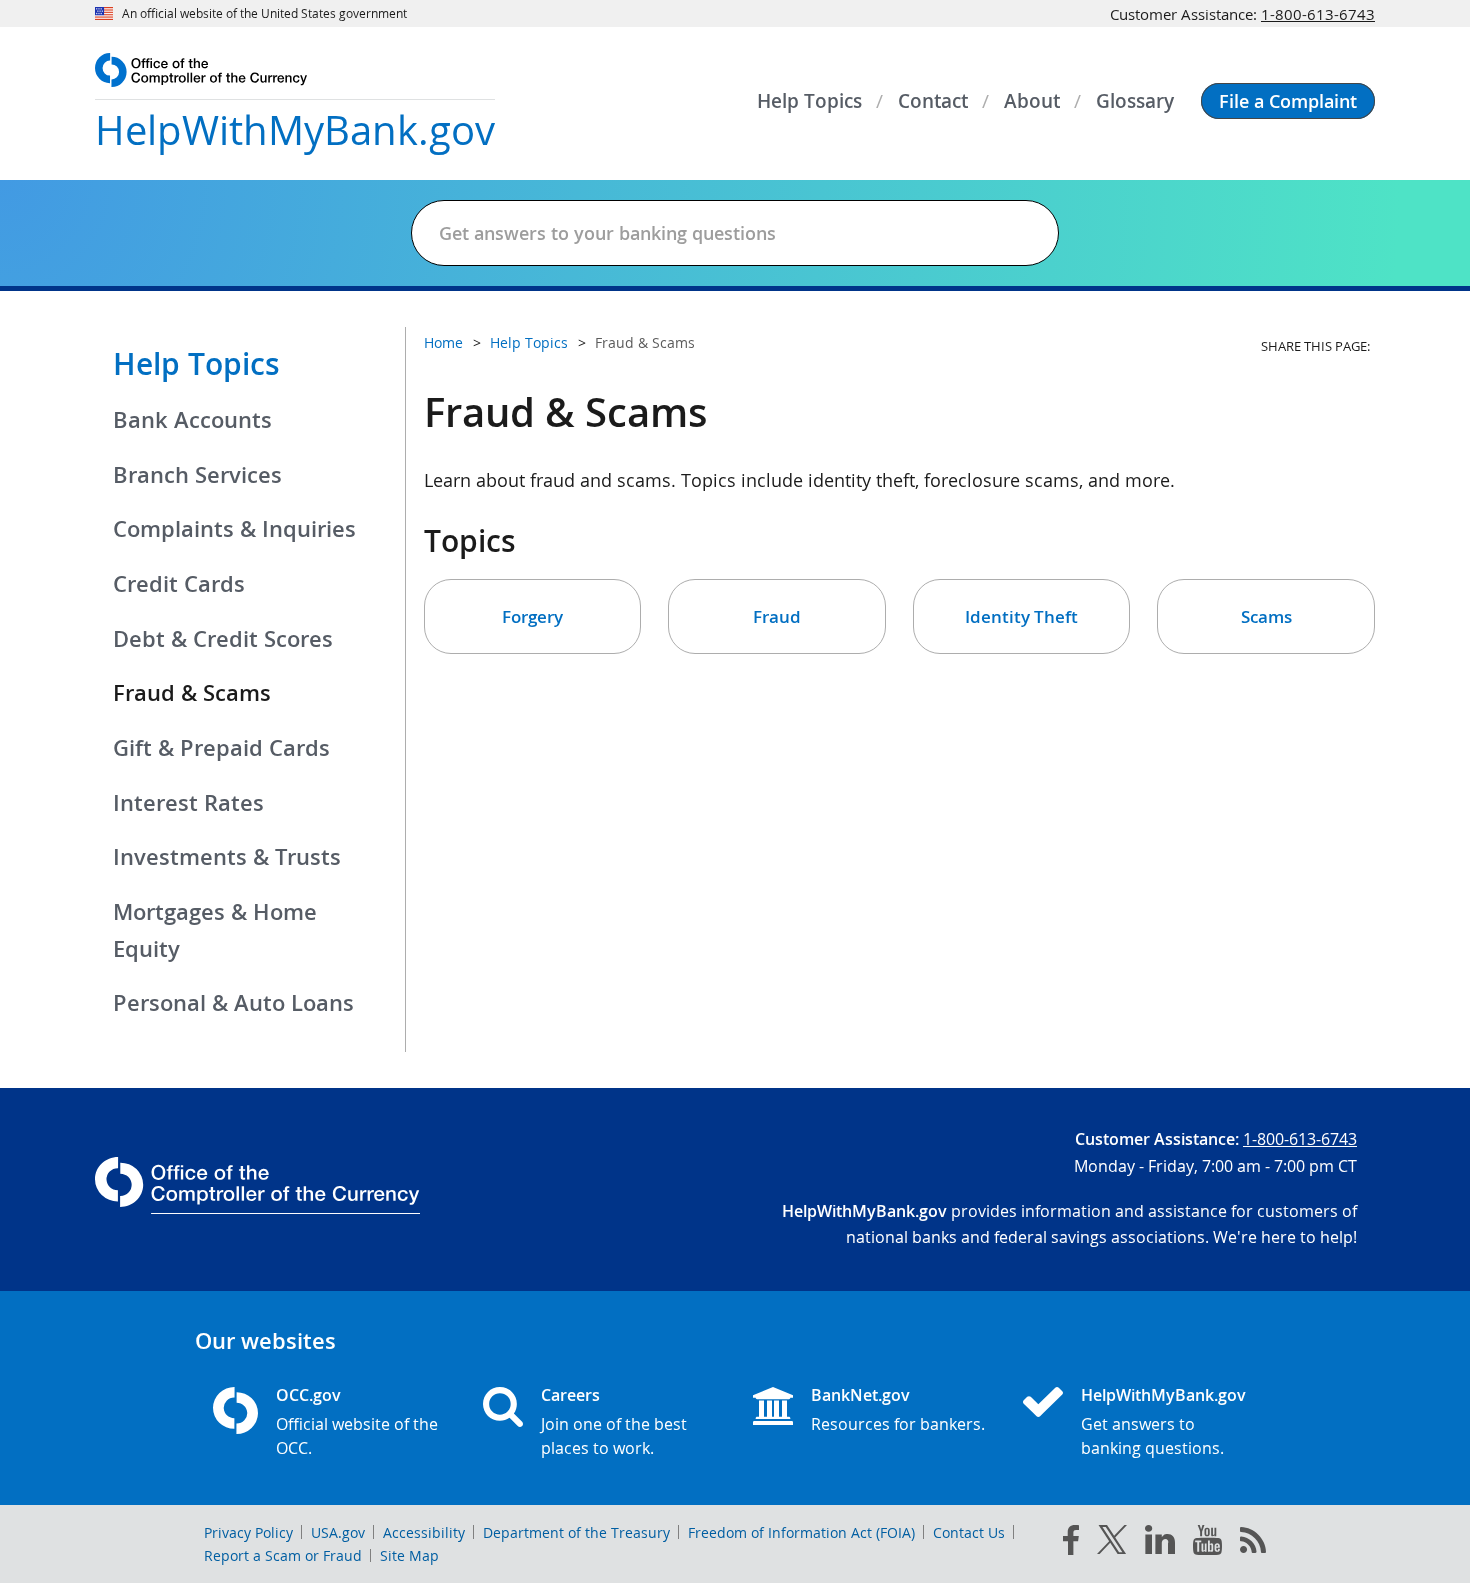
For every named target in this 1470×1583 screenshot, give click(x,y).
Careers (570, 1395)
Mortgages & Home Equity (215, 930)
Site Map (409, 1555)
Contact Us (969, 1532)
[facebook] (1071, 1544)
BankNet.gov (860, 1395)
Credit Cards (179, 584)
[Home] (1051, 1404)
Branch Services (197, 475)
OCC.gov (308, 1395)
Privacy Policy (248, 1532)
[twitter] (1112, 1544)
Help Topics (196, 364)
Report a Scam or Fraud (283, 1555)
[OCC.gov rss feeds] (1253, 1544)
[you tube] (1207, 1544)
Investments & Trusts (227, 857)
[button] (1288, 101)
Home (443, 342)
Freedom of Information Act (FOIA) (801, 1532)
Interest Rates (188, 803)
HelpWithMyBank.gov (1163, 1395)
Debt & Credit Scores (223, 639)
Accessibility (424, 1532)
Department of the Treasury (576, 1532)
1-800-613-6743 (1318, 14)
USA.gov (338, 1532)
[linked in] (1160, 1543)
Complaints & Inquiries (234, 529)
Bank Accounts (192, 420)
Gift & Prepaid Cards (221, 748)
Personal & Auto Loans (233, 1003)
